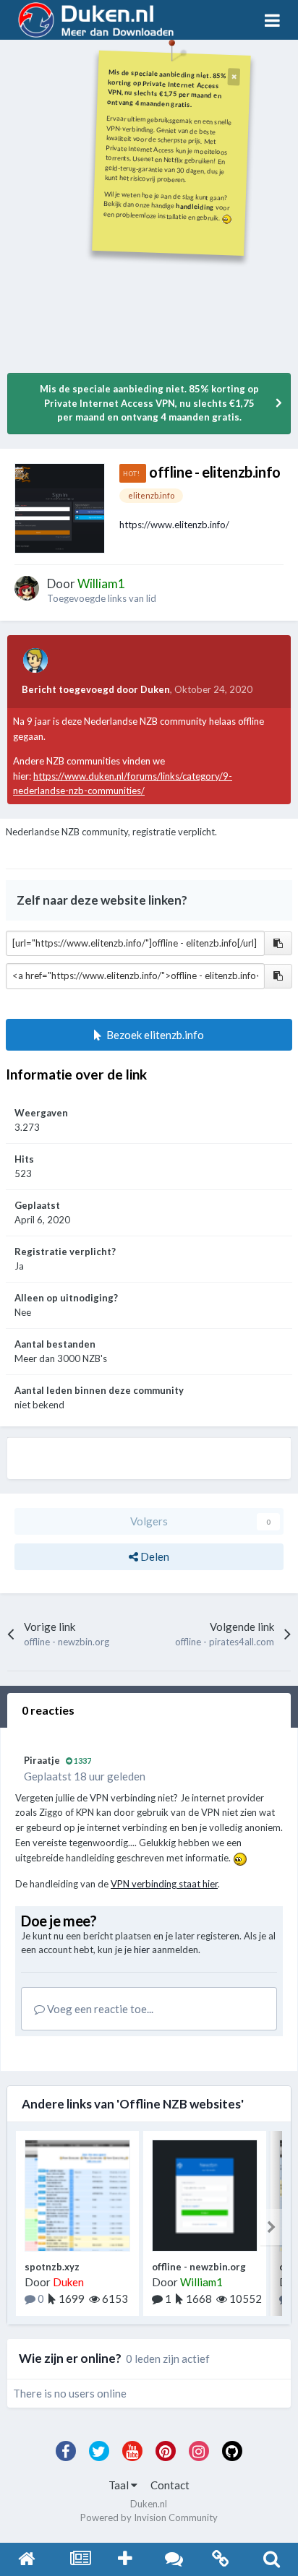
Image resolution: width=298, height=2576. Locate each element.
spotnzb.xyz (52, 2267)
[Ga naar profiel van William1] (27, 588)
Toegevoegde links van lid (102, 598)
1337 (82, 1761)
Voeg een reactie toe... (99, 2009)
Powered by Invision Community (149, 2517)
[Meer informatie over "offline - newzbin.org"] (205, 2196)
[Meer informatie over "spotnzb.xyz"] (77, 2196)
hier (142, 1950)
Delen (154, 1556)
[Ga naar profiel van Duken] (35, 660)
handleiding (196, 206)
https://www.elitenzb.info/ (174, 525)
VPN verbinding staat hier (164, 1884)
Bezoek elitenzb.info (153, 1035)
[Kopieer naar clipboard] (278, 944)
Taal (120, 2485)
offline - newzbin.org (199, 2267)
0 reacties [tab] (48, 1710)
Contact (170, 2485)
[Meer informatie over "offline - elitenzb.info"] (60, 508)
